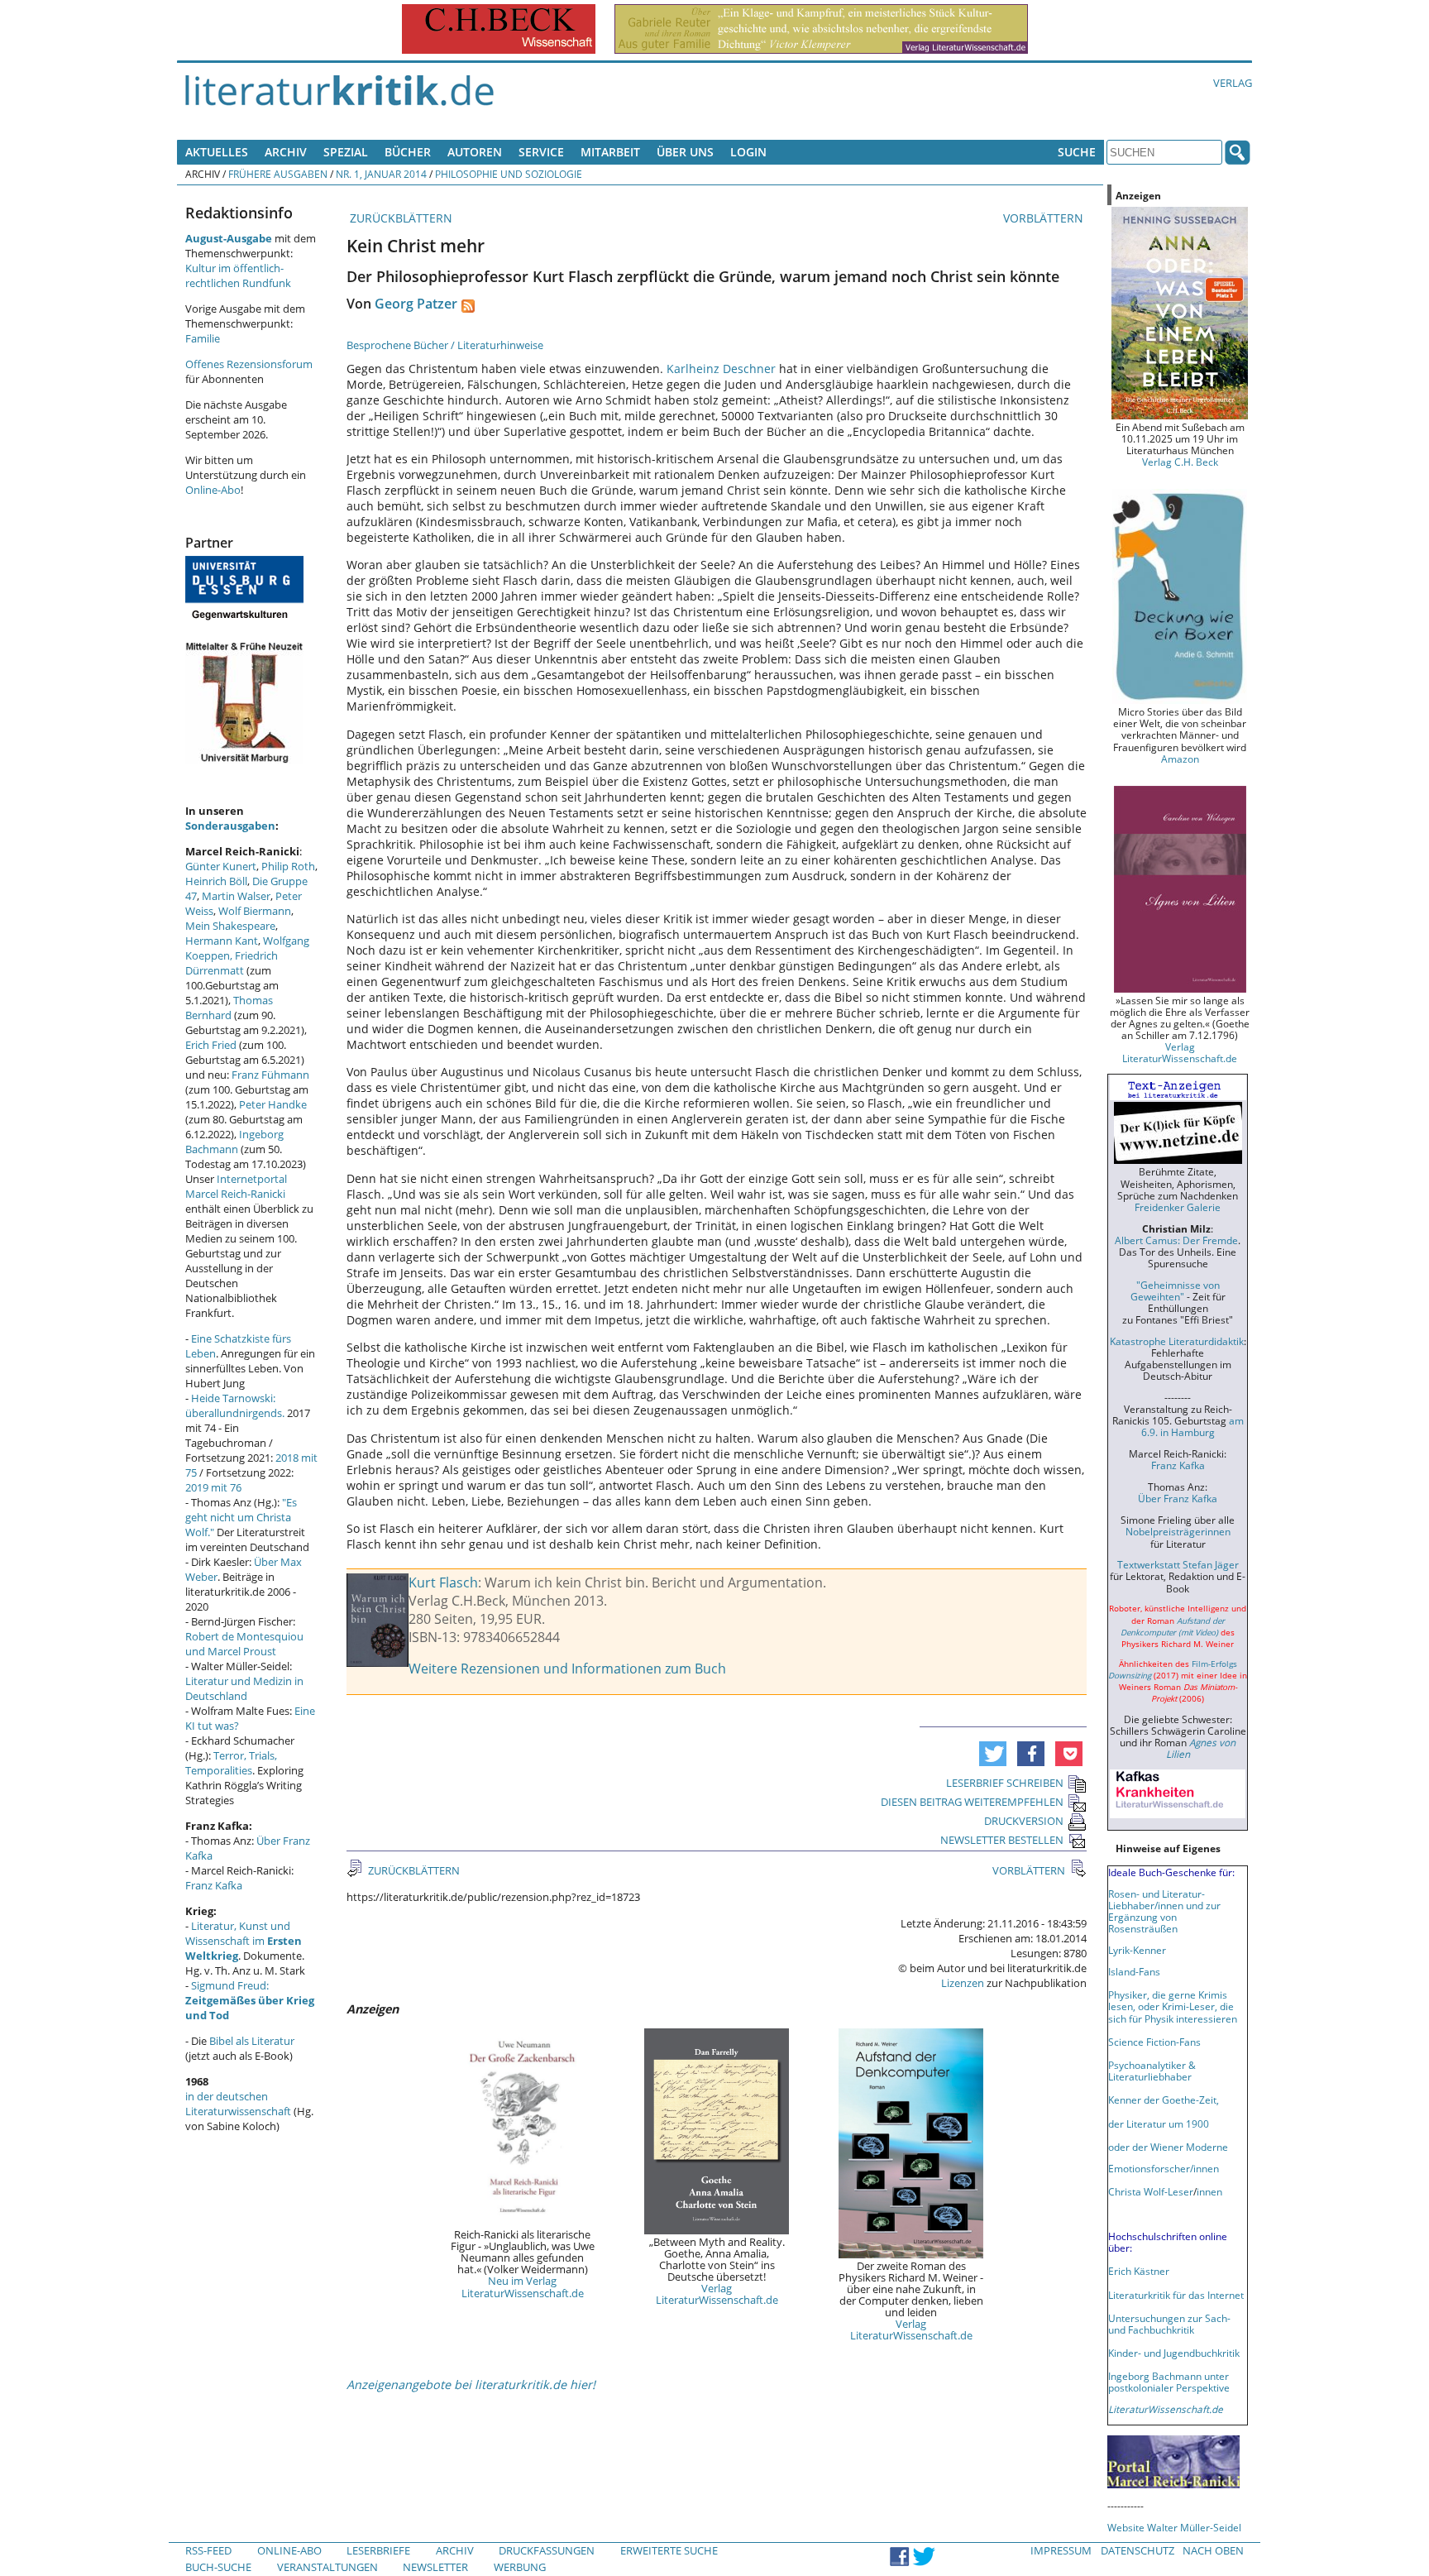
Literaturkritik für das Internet (1176, 2295)
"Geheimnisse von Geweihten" (1175, 1290)
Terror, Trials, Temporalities (231, 1763)
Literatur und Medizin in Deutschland (244, 1688)
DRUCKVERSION (1024, 1821)
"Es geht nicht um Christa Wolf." (241, 1517)
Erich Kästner (1139, 2271)
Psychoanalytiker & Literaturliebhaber (1152, 2071)
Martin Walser (236, 896)
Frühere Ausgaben (278, 174)
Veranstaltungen (327, 2567)
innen (1209, 2191)
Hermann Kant (222, 941)
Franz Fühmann (270, 1075)
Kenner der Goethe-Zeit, (1164, 2100)
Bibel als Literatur (252, 2041)
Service (541, 152)
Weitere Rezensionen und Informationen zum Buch (567, 1669)
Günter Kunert (221, 866)
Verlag (1233, 83)
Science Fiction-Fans (1154, 2042)
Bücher (408, 152)
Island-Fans (1134, 1971)
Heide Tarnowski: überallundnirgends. (235, 1405)
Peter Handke (273, 1104)
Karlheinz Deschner (721, 369)
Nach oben (1213, 2550)
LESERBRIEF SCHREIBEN (1005, 1783)
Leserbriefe (378, 2550)
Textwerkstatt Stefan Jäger (1178, 1564)
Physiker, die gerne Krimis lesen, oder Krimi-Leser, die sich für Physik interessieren (1173, 2006)
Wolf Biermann (255, 911)
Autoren (475, 152)
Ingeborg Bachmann (234, 1142)
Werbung (520, 2567)
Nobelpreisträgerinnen (1178, 1531)
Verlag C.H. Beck (1180, 462)
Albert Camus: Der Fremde (1176, 1240)
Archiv (286, 152)
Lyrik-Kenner (1137, 1950)
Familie (203, 338)
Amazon (1180, 759)
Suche (1077, 152)
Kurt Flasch (443, 1582)
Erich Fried (211, 1045)
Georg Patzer (416, 304)
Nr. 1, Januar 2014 (381, 174)
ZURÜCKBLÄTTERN (399, 218)
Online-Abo (213, 490)
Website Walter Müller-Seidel (1174, 2527)
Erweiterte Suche (669, 2550)
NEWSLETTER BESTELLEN (1002, 1840)
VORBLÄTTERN (1045, 218)
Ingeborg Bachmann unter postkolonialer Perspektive (1169, 2382)
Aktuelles (217, 152)
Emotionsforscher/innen (1164, 2168)
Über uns (685, 152)
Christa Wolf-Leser (1151, 2191)
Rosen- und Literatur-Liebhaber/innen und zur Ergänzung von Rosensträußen (1164, 1911)
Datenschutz (1137, 2550)
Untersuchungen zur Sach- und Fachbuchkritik (1169, 2324)
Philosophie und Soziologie (509, 174)
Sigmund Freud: (250, 2000)
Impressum (1061, 2550)
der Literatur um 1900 (1159, 2124)
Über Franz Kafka (1178, 1498)
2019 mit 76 (213, 1487)
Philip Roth (288, 866)
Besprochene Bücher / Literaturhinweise (445, 345)
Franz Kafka (214, 1885)
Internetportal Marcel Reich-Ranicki (236, 1186)
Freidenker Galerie (1178, 1207)
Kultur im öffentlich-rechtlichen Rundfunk (238, 275)
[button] (993, 1754)
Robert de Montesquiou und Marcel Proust (244, 1644)
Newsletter (435, 2567)
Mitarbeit (610, 152)
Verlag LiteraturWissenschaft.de (717, 2294)
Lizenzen (963, 1983)
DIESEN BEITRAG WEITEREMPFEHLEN (972, 1802)
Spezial (346, 152)
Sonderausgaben (230, 826)
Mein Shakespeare (230, 926)
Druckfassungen (547, 2550)
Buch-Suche (218, 2567)
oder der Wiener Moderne (1168, 2147)
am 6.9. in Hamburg (1192, 1426)
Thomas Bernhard (229, 1008)
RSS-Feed (208, 2550)
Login (748, 152)
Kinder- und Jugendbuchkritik (1174, 2353)
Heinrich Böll (216, 881)
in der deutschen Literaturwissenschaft (238, 2104)
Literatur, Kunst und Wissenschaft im (244, 1941)
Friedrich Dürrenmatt (232, 963)
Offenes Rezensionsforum (249, 364)
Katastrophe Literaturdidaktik (1177, 1341)
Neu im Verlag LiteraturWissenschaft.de (523, 2286)
